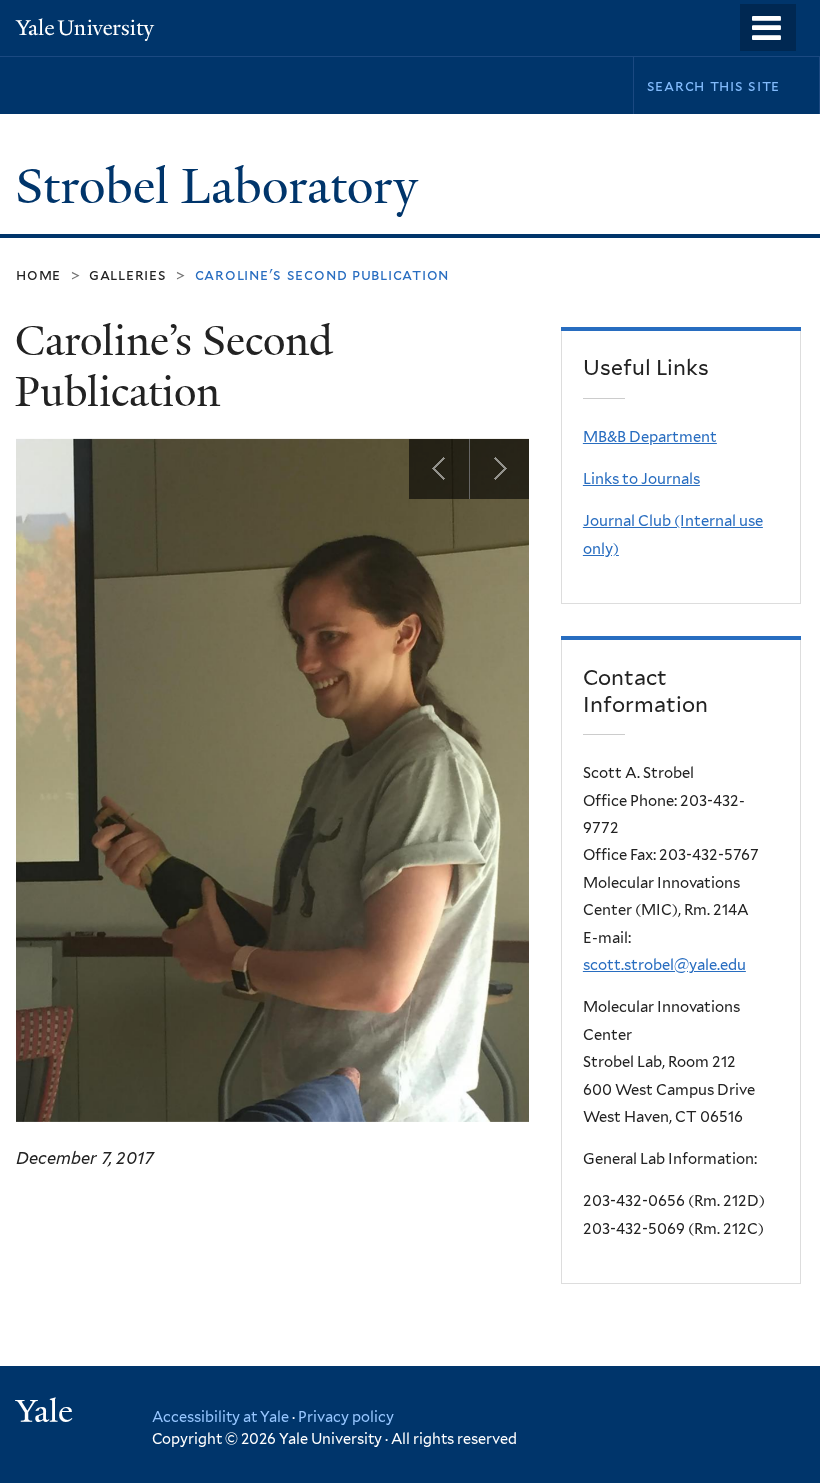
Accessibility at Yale (220, 1416)
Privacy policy (346, 1416)
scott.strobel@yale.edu (664, 965)
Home (38, 274)
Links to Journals (641, 479)
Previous (439, 469)
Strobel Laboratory (222, 186)
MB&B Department (650, 437)
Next (499, 469)
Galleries (128, 274)
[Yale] (47, 1413)
